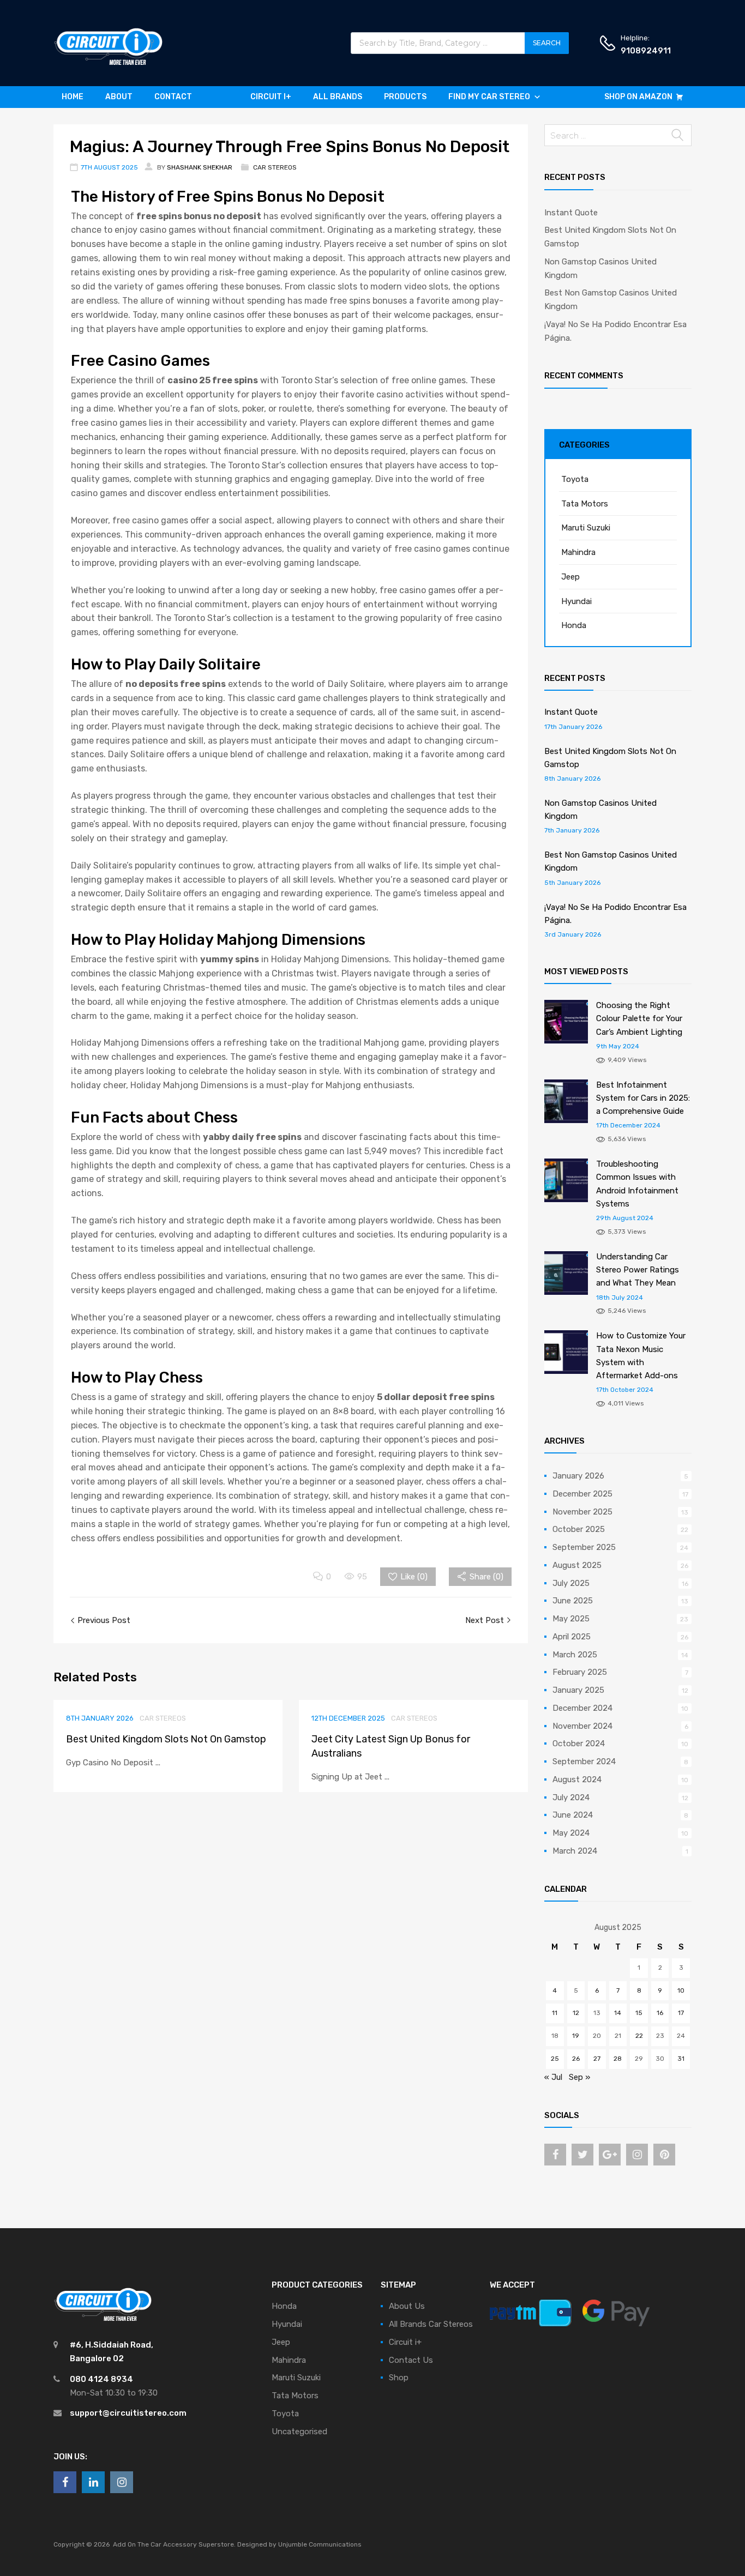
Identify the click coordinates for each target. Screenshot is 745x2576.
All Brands (338, 97)
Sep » (579, 2077)
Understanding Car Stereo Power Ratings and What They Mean (638, 1270)
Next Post (486, 1620)
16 (660, 2013)
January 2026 (578, 1476)
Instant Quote (571, 213)
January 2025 (578, 1690)
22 (639, 2036)
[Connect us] (555, 2155)
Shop (399, 2378)
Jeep (570, 577)
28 (618, 2059)
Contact (173, 97)
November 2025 (582, 1512)
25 (555, 2059)
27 (597, 2059)
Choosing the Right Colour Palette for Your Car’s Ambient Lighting (639, 1019)
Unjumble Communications (320, 2544)
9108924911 (646, 51)
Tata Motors (585, 504)
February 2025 (580, 1672)
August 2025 (577, 1565)
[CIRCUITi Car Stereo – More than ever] (108, 62)
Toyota (575, 479)
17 (681, 2013)
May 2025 (571, 1619)
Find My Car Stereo (489, 97)
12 (576, 2013)
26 (576, 2059)
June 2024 (573, 1815)
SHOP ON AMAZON (638, 97)
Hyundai (576, 601)
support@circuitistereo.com (128, 2413)
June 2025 (573, 1601)
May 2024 (571, 1833)
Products (405, 97)
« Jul (553, 2077)
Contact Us (411, 2360)
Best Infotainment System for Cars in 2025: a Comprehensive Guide (643, 1098)
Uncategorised (299, 2432)
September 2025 (584, 1547)
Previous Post (103, 1620)
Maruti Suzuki (586, 528)
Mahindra (578, 552)
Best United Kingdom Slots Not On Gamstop (166, 1739)
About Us (407, 2306)
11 (555, 2013)
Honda (574, 625)
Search (547, 43)
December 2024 (582, 1708)
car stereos (275, 167)
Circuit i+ (271, 97)
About (119, 97)
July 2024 (571, 1797)
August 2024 (577, 1779)
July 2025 (571, 1583)
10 (681, 1990)
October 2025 (579, 1529)
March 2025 (575, 1655)
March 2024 (575, 1851)
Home (73, 97)
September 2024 (584, 1761)
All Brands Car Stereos (431, 2324)
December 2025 (582, 1494)
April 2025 (572, 1637)
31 (681, 2059)
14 (618, 2013)
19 (576, 2036)
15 (639, 2013)
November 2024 (582, 1726)
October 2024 (579, 1744)
